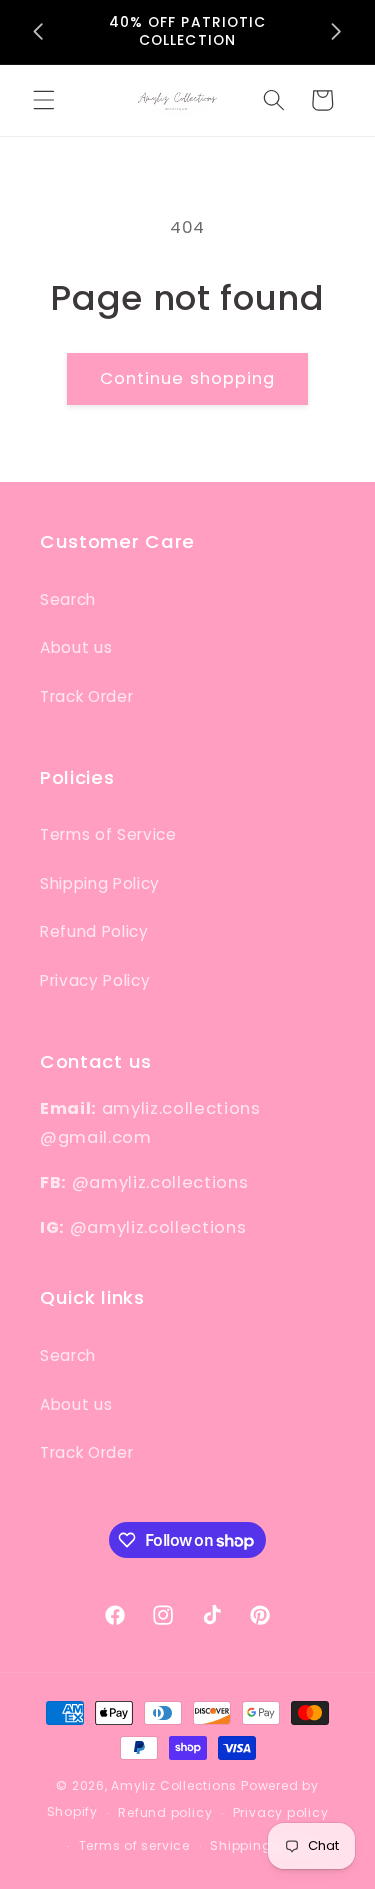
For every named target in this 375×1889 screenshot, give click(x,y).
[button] (44, 100)
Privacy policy (281, 1812)
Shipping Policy (100, 883)
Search (68, 599)
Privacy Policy (95, 980)
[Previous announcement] (39, 32)
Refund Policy (94, 931)
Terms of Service (108, 834)
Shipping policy (263, 1845)
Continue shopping (188, 378)
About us (76, 647)
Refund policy (165, 1812)
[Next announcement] (337, 32)
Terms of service (134, 1845)
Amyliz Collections (174, 1785)
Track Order (86, 696)
